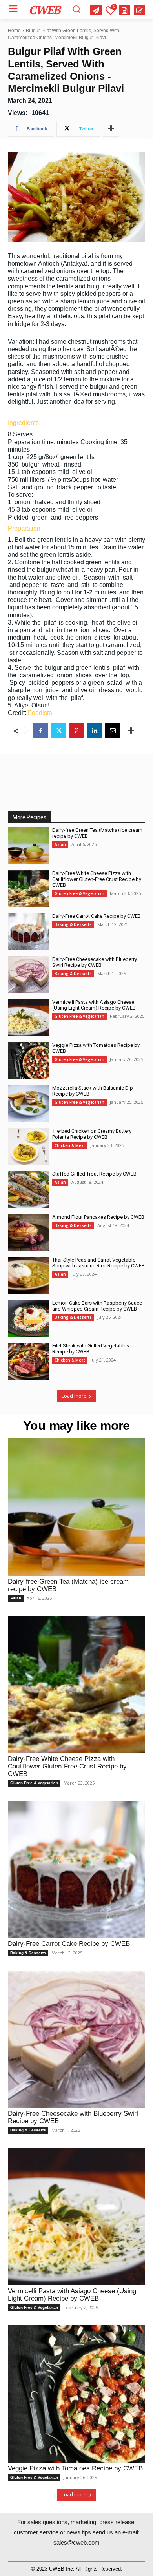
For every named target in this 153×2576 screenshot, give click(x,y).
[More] (111, 129)
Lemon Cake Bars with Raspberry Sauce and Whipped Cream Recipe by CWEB (97, 1306)
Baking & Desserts (73, 924)
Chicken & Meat (70, 1145)
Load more (74, 1396)
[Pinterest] (76, 731)
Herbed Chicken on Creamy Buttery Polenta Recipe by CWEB (92, 1134)
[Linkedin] (95, 731)
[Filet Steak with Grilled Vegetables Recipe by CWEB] (28, 1361)
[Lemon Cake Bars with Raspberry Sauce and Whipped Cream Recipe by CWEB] (28, 1319)
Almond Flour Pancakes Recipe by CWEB (98, 1217)
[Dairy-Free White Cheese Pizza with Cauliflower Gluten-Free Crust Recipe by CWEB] (28, 889)
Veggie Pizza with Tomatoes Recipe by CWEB (75, 2468)
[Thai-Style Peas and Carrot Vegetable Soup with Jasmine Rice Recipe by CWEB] (28, 1275)
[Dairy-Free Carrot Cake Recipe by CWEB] (28, 932)
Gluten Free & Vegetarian (79, 893)
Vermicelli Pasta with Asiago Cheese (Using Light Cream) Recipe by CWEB (94, 1005)
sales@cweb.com (76, 2542)
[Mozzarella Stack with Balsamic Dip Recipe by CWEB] (28, 1104)
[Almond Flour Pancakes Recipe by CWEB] (28, 1233)
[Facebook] (40, 731)
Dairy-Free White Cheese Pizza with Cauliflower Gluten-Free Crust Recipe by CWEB (97, 879)
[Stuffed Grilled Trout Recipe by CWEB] (28, 1190)
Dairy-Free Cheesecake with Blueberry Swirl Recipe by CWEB (95, 962)
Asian (60, 844)
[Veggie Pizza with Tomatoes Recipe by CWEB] (28, 1061)
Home (14, 31)
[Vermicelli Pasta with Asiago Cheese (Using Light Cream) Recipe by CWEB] (28, 1018)
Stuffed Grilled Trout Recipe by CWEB (94, 1174)
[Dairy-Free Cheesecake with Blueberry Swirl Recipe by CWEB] (28, 975)
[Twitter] (58, 731)
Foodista (40, 713)
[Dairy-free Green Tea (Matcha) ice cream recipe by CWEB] (28, 846)
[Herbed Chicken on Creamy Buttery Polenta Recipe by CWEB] (28, 1147)
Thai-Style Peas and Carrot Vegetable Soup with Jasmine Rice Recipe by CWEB (98, 1263)
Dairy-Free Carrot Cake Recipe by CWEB (97, 916)
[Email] (113, 731)
